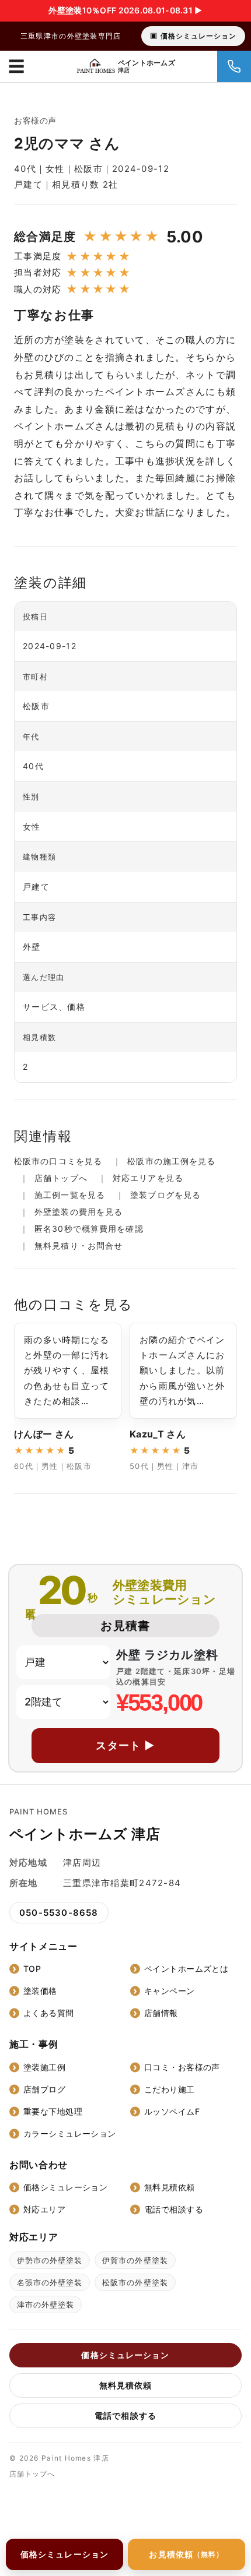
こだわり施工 (170, 2089)
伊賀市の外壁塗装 (135, 2260)
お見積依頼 (186, 2554)
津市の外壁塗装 (46, 2304)
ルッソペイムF (172, 2111)
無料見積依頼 (170, 2187)
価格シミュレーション (198, 36)
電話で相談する (174, 2209)
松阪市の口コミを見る (58, 1161)
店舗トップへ (61, 1178)
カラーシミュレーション (70, 2133)
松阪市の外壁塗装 (135, 2282)
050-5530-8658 (59, 1913)
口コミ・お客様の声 (182, 2067)
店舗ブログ (44, 2089)
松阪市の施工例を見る (171, 1161)
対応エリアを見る (148, 1178)
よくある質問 (49, 2013)
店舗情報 (161, 2013)
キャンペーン (170, 1991)
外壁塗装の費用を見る (79, 1212)
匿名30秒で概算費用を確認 (89, 1229)
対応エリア (44, 2209)
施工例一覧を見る (70, 1195)
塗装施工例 (44, 2067)
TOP (32, 1969)
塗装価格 (40, 1991)
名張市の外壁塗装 (50, 2282)
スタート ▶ (125, 1745)
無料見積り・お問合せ (79, 1245)
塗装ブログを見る (165, 1195)
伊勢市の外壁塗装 (50, 2260)
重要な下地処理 (53, 2111)
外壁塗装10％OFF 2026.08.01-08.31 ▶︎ (125, 10)
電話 (234, 66)
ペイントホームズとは (186, 1969)
